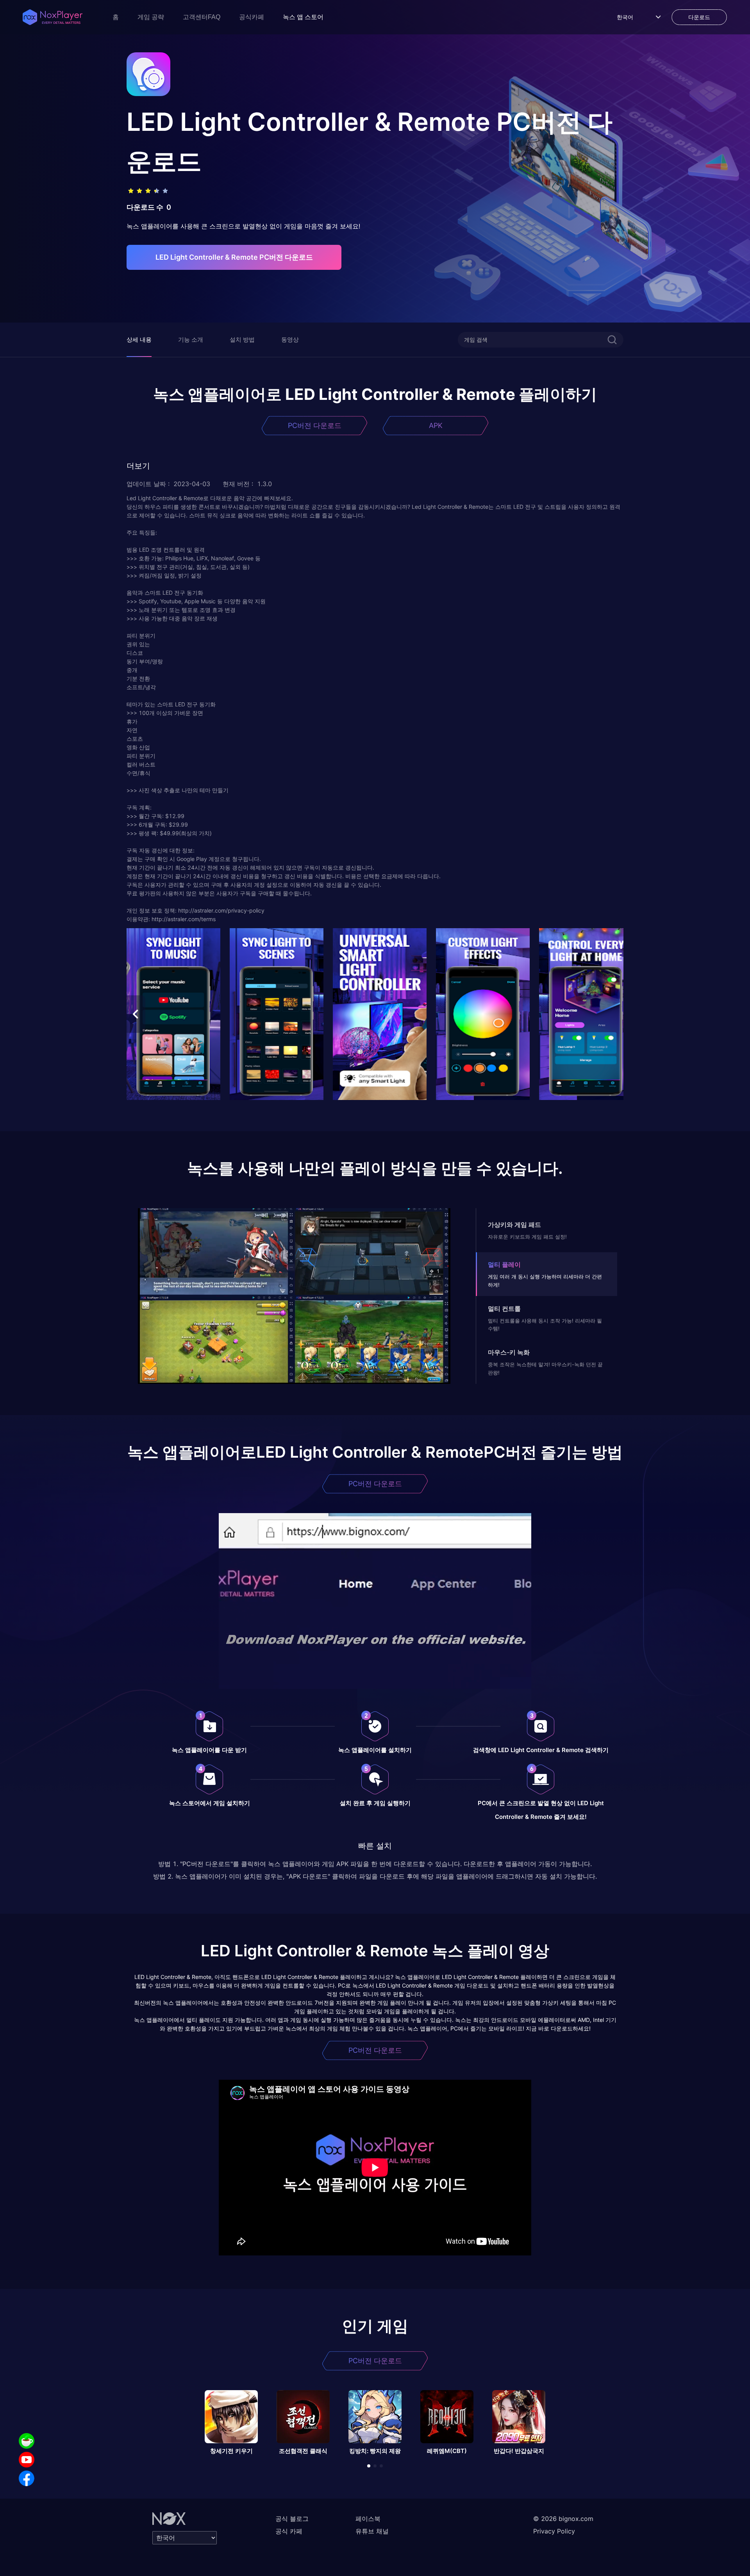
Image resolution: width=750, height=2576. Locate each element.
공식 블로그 (292, 2519)
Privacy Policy (554, 2531)
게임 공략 (151, 17)
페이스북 (368, 2519)
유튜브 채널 (372, 2531)
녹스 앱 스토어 (303, 17)
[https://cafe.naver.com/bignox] (27, 2441)
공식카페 (252, 17)
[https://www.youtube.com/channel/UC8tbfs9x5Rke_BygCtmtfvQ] (27, 2460)
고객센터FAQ (202, 17)
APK (436, 425)
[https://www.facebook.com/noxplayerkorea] (27, 2478)
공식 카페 (289, 2531)
